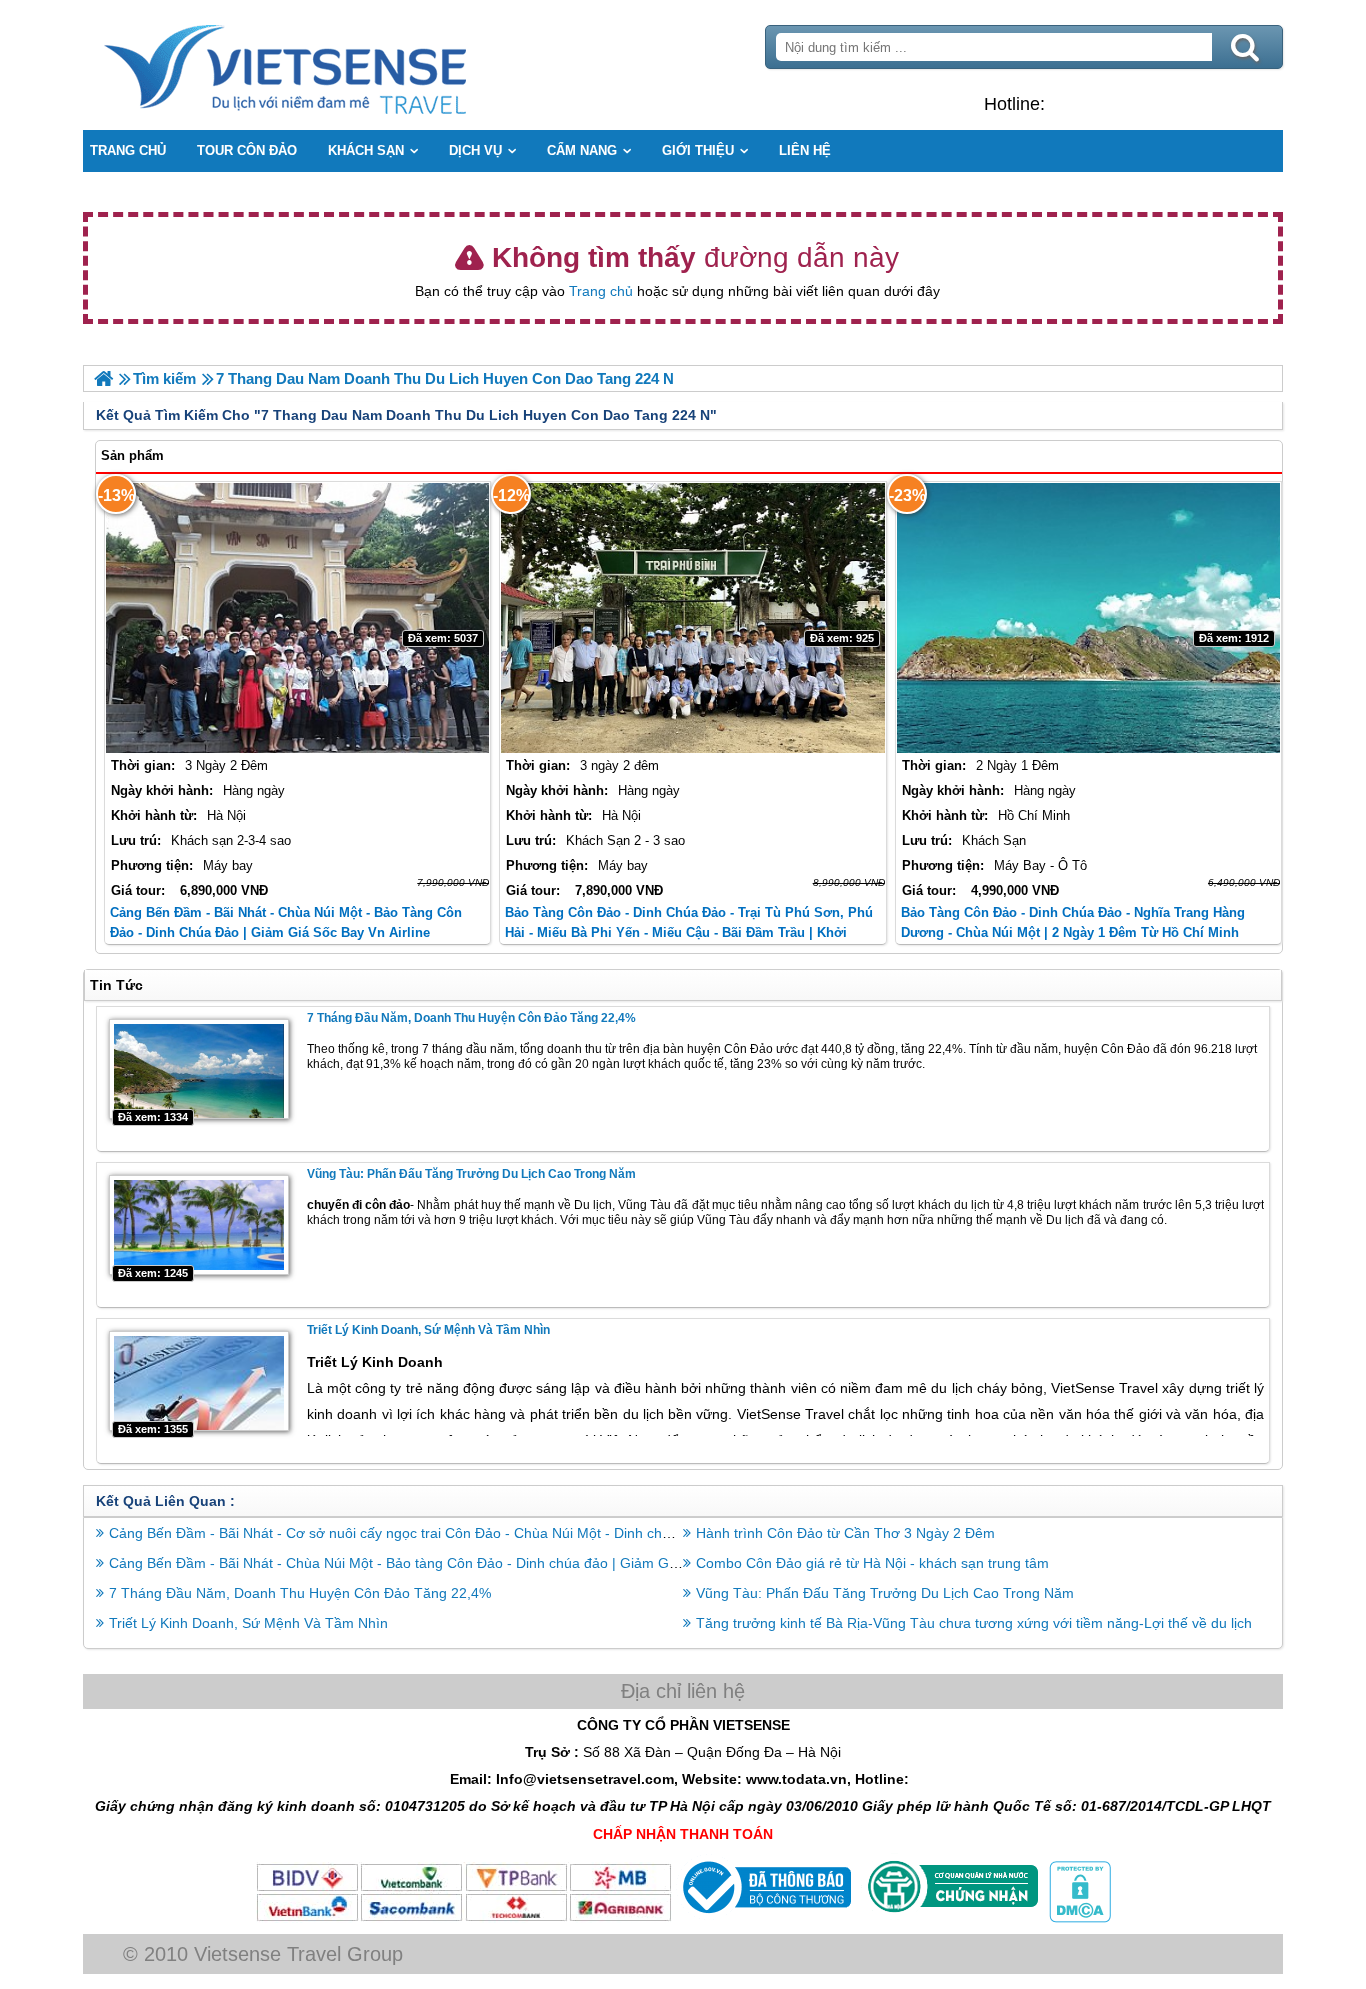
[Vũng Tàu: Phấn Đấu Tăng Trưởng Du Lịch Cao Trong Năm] (199, 1225)
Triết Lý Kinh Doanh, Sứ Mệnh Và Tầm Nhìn (428, 1330)
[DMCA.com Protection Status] (1078, 1918)
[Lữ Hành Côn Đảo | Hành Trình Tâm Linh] (103, 378)
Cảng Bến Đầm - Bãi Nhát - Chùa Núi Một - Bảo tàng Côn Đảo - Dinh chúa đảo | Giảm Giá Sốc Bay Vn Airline (454, 1563)
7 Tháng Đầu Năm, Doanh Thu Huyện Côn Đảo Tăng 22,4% (471, 1018)
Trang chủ (601, 291)
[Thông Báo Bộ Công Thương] (764, 1918)
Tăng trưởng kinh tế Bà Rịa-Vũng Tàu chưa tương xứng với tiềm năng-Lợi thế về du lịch (974, 1623)
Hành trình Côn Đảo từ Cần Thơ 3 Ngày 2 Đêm (845, 1533)
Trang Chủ (335, 65)
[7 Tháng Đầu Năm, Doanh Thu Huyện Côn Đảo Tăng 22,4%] (199, 1069)
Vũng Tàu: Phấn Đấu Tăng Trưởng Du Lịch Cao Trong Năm (471, 1174)
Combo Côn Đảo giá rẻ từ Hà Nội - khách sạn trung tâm (872, 1563)
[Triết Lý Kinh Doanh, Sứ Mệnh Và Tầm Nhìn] (199, 1381)
